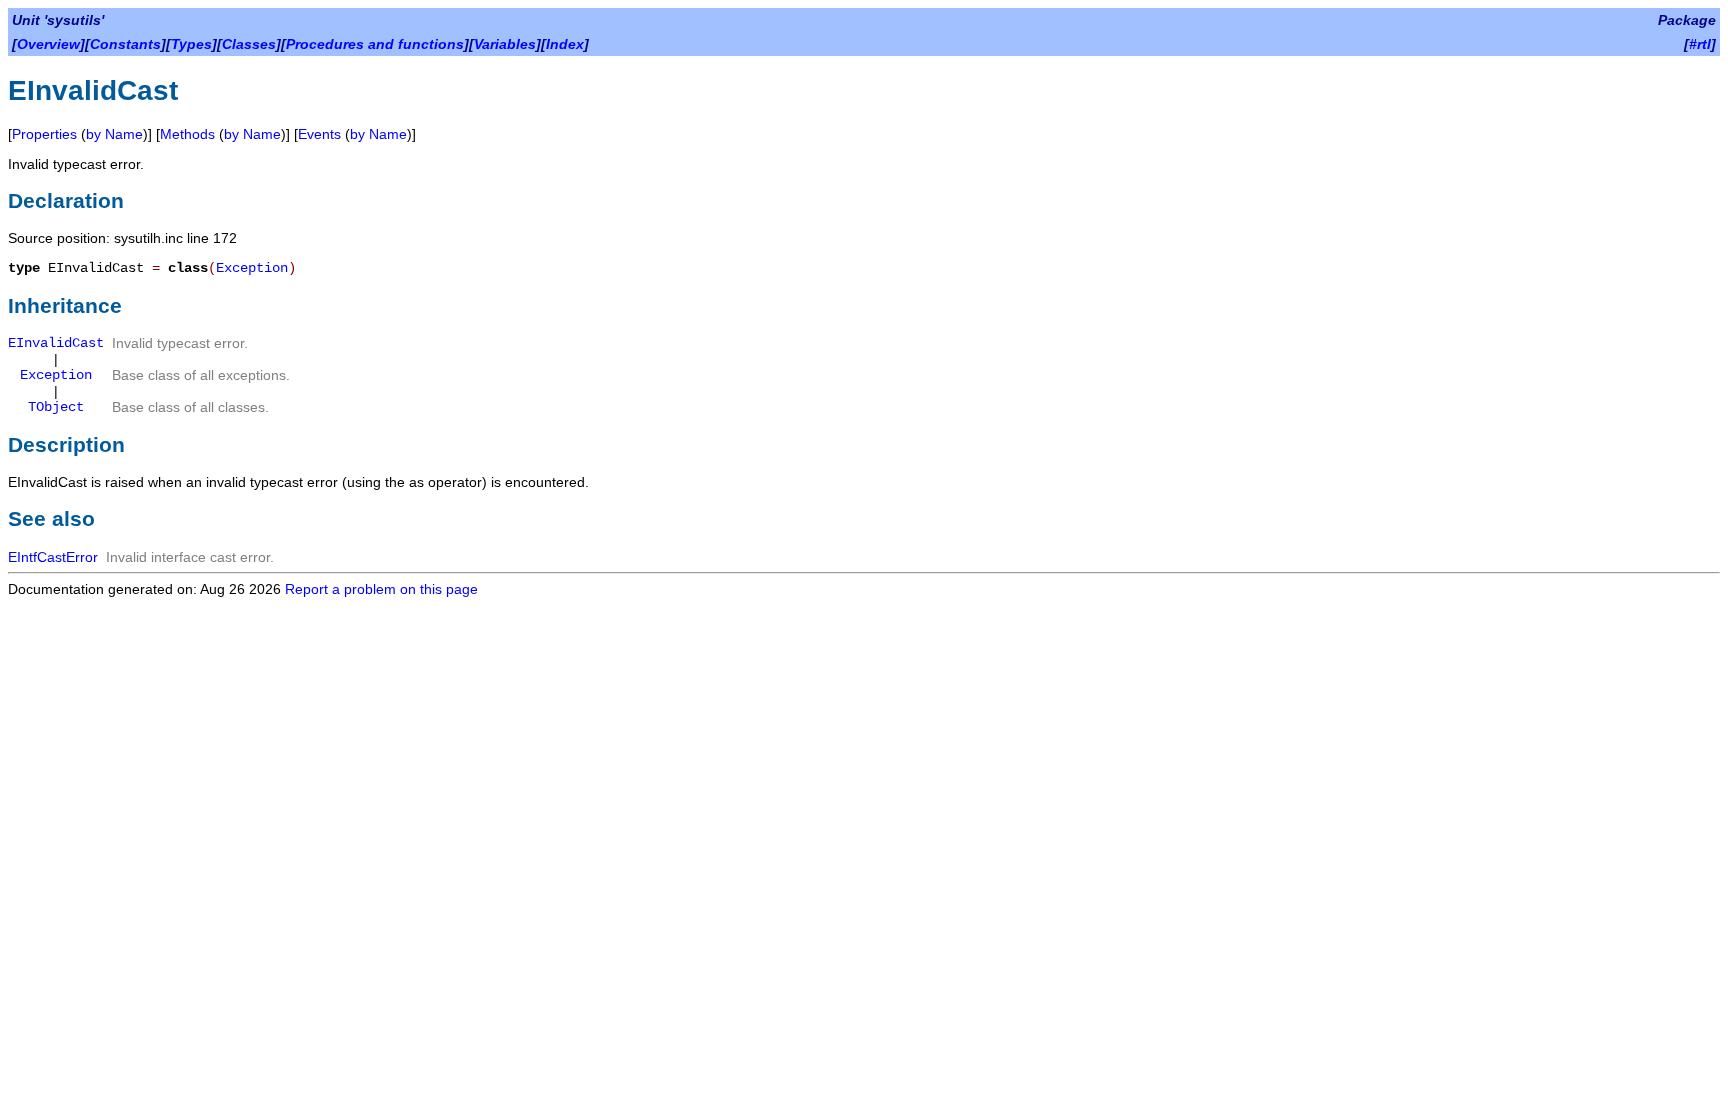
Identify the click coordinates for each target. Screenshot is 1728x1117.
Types (191, 44)
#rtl (1700, 44)
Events (319, 134)
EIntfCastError (53, 557)
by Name (114, 134)
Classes (249, 44)
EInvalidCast (56, 343)
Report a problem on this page (381, 589)
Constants (125, 44)
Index (565, 44)
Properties (44, 134)
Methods (187, 134)
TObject (56, 407)
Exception (252, 268)
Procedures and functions (375, 44)
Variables (505, 44)
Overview (48, 44)
